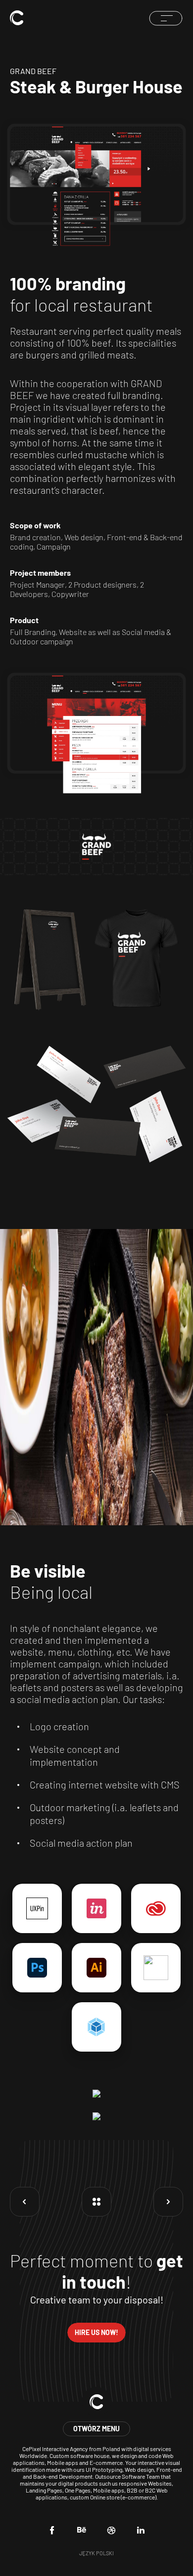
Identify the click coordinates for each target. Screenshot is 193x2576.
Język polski (96, 2553)
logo (17, 18)
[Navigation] (166, 18)
